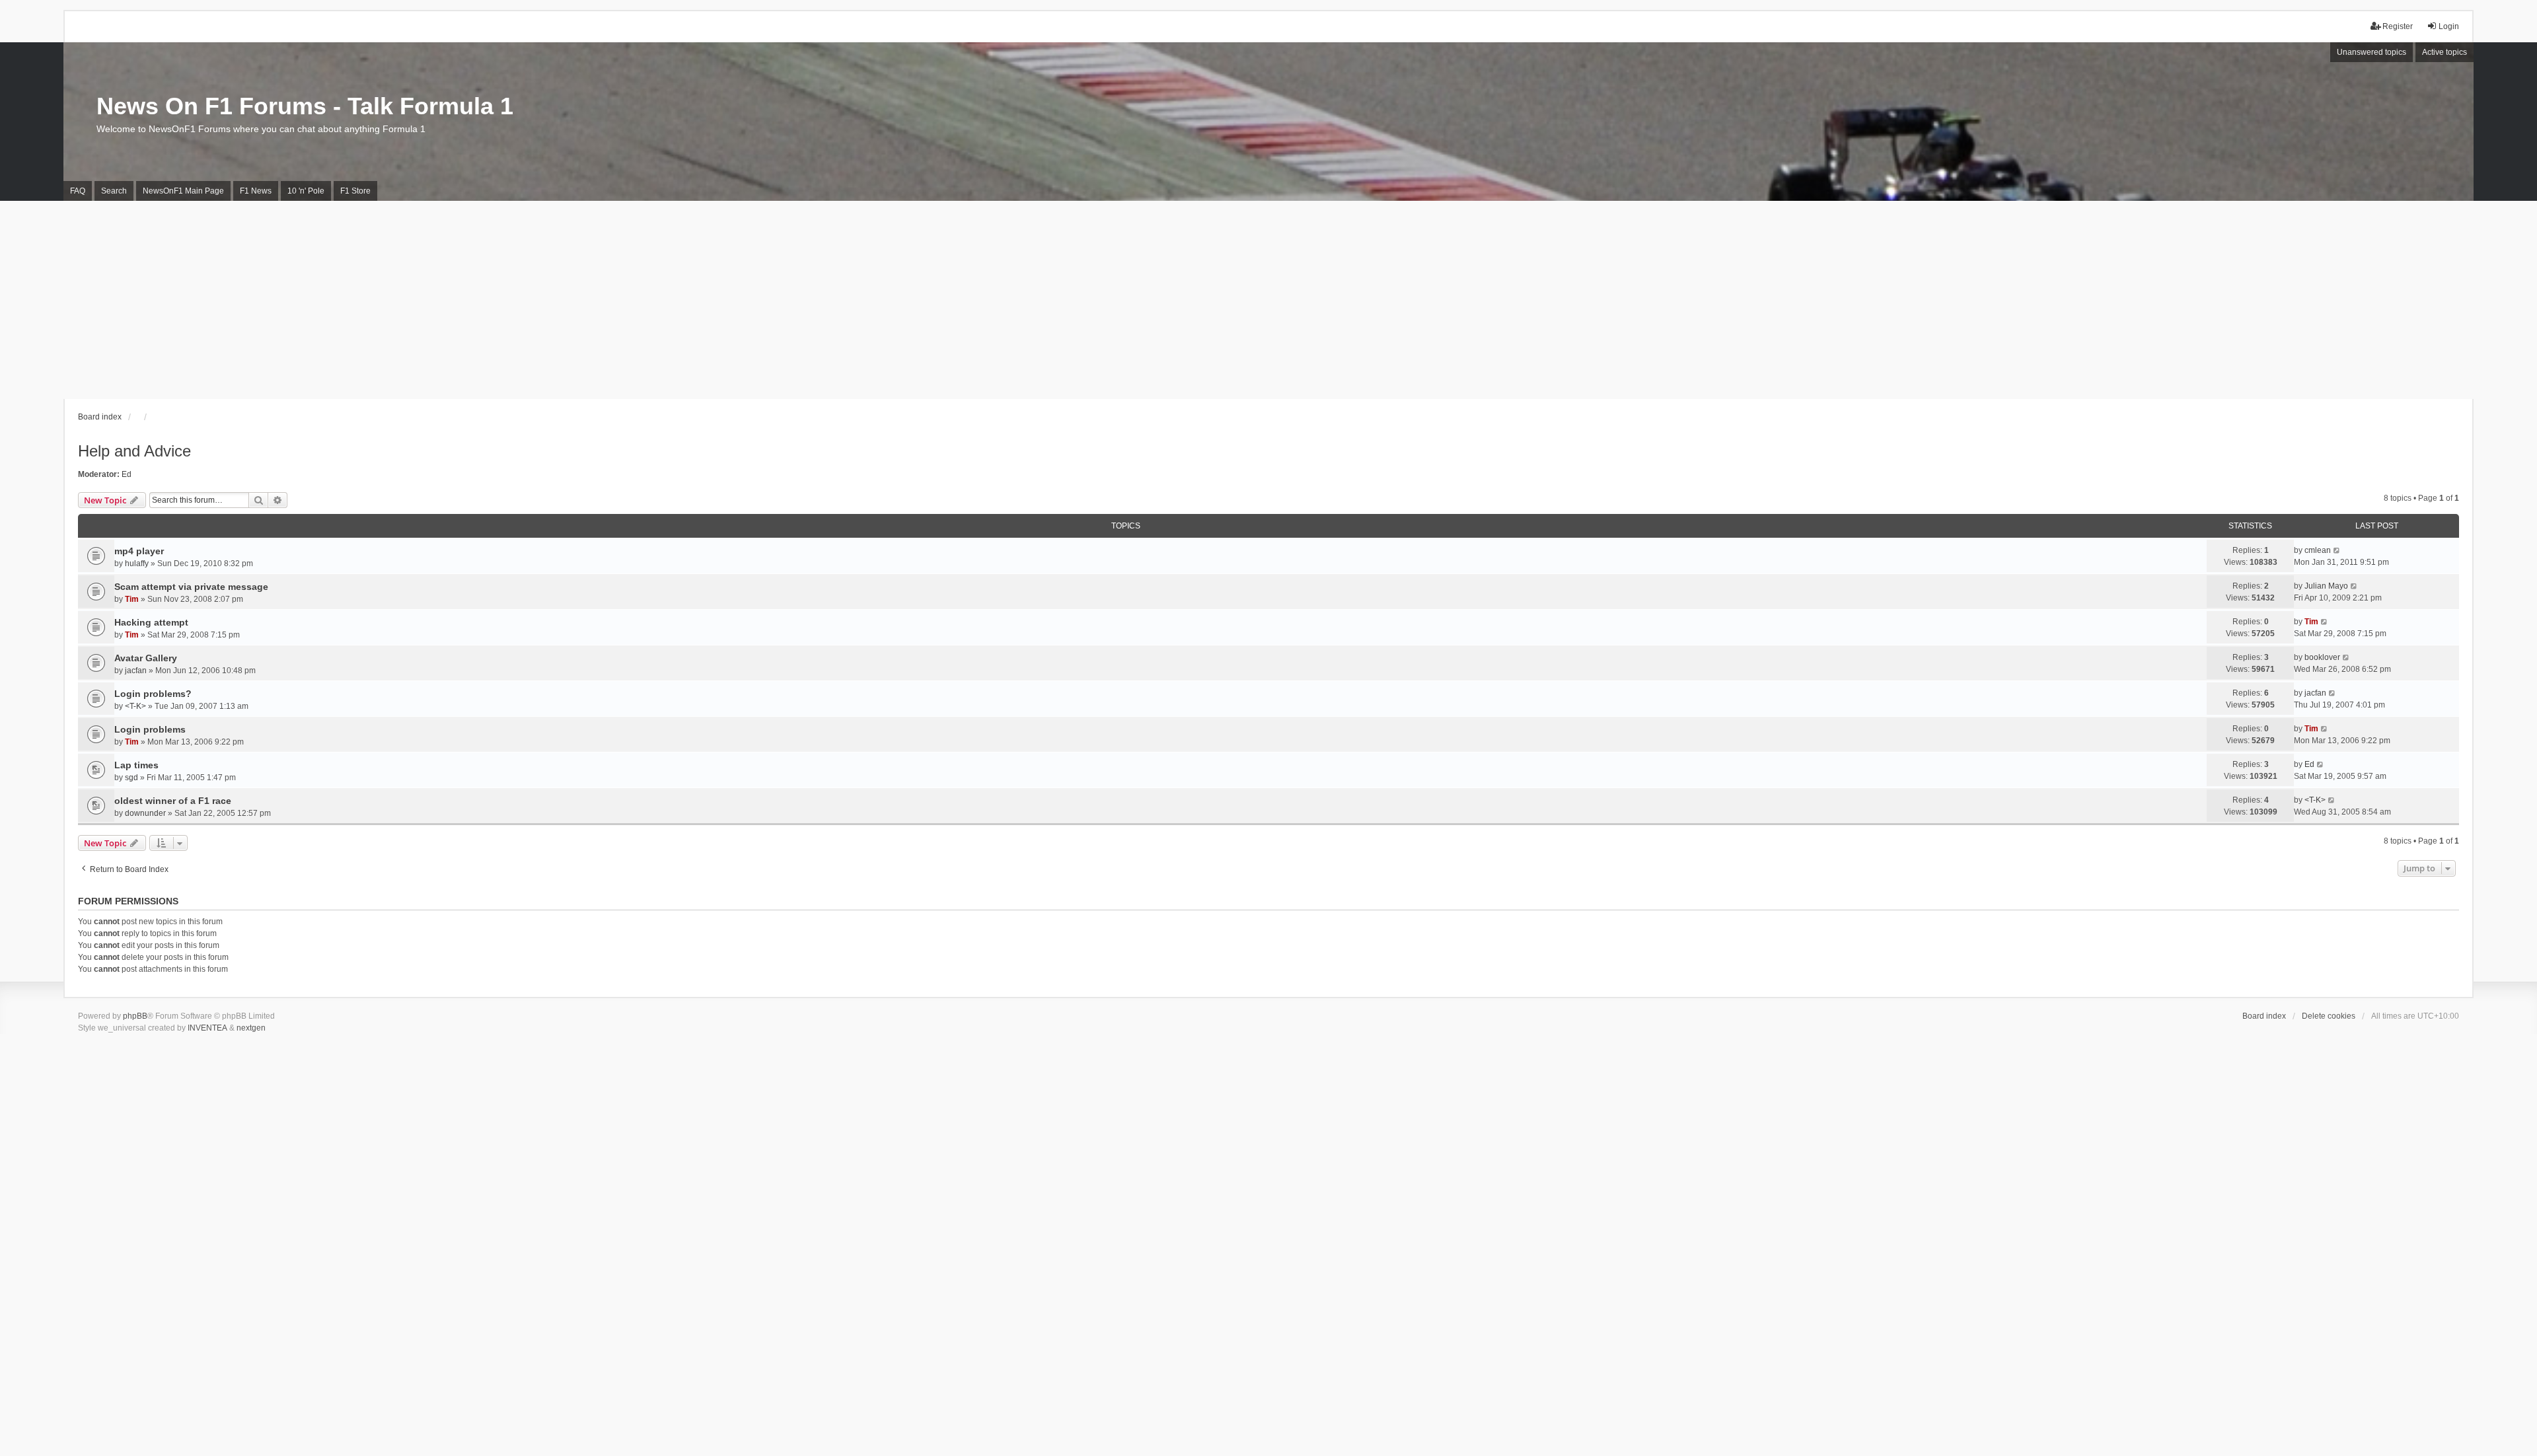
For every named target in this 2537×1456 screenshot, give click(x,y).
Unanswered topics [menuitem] (2372, 52)
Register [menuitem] (2398, 26)
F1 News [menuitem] (256, 191)
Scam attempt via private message (191, 587)
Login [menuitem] (2449, 26)
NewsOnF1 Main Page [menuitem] (183, 191)
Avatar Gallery (146, 658)
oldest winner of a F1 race (173, 801)
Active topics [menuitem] (2445, 52)
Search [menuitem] (114, 191)
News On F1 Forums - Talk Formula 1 (305, 106)
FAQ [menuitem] (78, 191)
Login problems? (153, 694)
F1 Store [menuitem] (355, 191)
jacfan (136, 671)
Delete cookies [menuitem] (2329, 1016)
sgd (131, 778)
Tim (132, 599)
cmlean (2318, 550)
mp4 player (139, 551)
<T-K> (135, 706)
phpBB (135, 1016)
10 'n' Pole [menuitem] (306, 191)
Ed (127, 474)
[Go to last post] (2337, 550)
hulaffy (137, 564)
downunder (145, 813)
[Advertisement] (1268, 300)
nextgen (251, 1028)
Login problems (150, 729)
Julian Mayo (2326, 586)
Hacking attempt (151, 622)
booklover (2322, 657)
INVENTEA (207, 1028)
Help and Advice (134, 451)
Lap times (136, 765)
